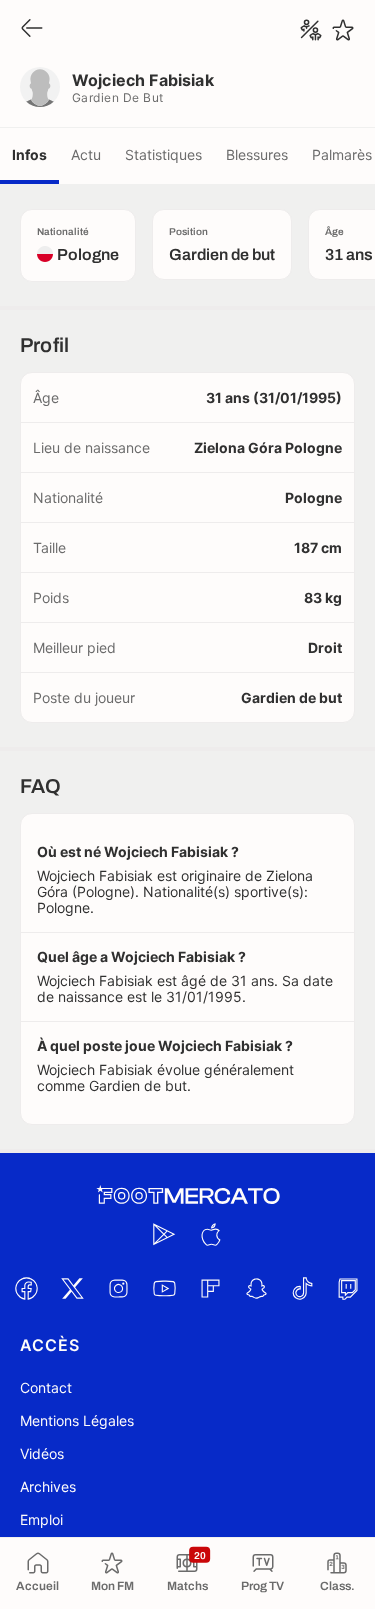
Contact (46, 1387)
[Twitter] (73, 1288)
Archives (48, 1486)
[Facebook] (27, 1288)
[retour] (32, 29)
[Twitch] (349, 1288)
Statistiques (163, 154)
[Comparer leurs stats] (311, 30)
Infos (29, 154)
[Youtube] (165, 1288)
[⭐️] (343, 30)
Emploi (41, 1519)
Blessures (257, 154)
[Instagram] (119, 1288)
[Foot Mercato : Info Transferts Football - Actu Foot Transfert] (188, 1196)
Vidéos (42, 1453)
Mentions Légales (77, 1420)
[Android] (165, 1234)
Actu (86, 154)
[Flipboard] (211, 1288)
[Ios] (211, 1234)
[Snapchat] (257, 1288)
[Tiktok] (303, 1288)
